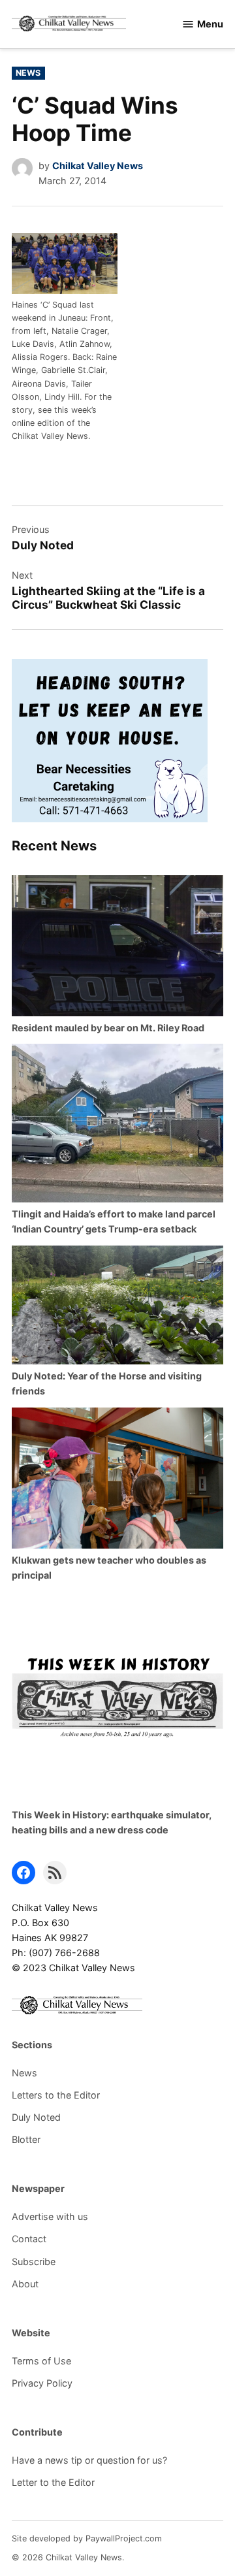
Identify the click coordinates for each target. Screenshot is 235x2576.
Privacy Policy (42, 2383)
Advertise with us (50, 2216)
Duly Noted (36, 2117)
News (28, 73)
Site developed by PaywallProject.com (87, 2538)
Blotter (26, 2139)
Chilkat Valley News (98, 166)
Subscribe (34, 2262)
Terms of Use (41, 2361)
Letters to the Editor (56, 2095)
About (25, 2284)
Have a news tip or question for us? (89, 2460)
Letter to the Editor (53, 2482)
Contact (29, 2239)
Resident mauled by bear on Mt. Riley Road (108, 1028)
